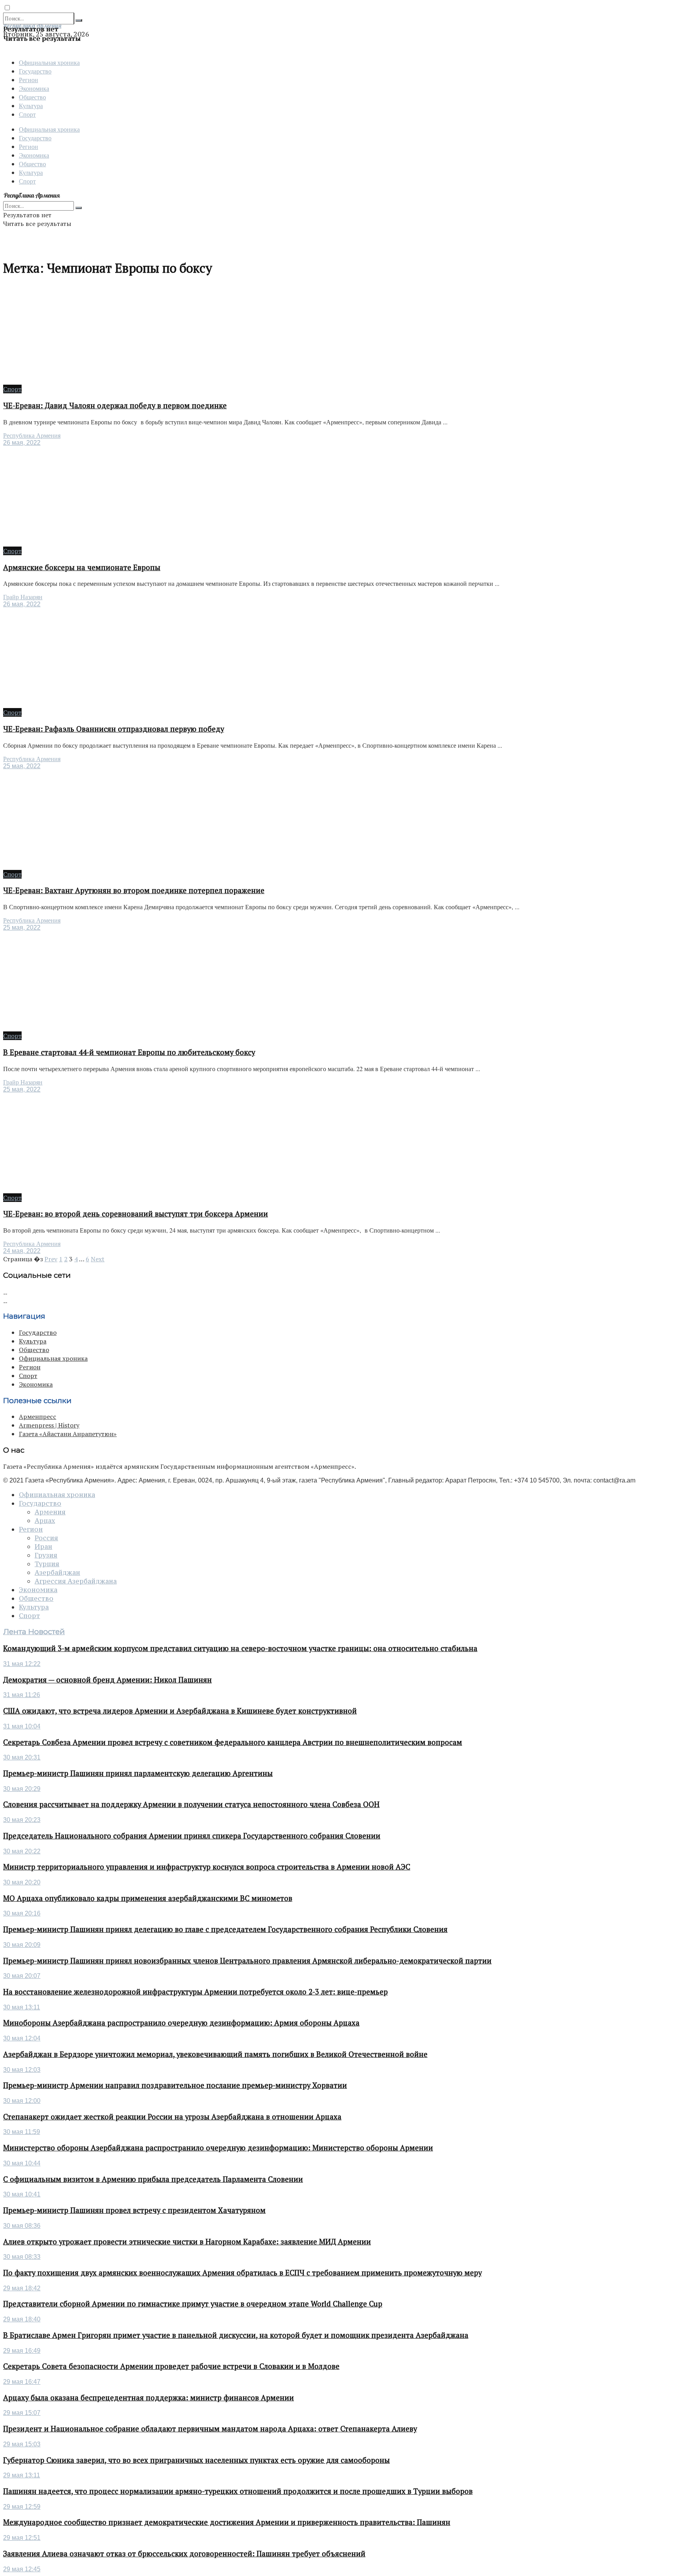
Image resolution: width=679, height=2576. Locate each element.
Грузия (46, 1555)
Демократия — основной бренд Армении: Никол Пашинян (107, 1680)
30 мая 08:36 (22, 2226)
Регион (28, 80)
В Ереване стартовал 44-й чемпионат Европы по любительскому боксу (129, 1052)
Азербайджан (57, 1572)
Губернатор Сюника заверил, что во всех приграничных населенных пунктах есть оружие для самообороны (196, 2460)
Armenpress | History (49, 1425)
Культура (31, 105)
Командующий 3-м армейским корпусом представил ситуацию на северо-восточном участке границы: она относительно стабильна (240, 1648)
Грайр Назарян (23, 597)
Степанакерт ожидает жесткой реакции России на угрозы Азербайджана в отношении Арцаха (172, 2117)
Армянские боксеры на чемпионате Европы (82, 567)
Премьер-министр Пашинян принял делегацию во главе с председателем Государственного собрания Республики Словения (225, 1929)
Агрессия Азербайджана (76, 1581)
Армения (50, 1512)
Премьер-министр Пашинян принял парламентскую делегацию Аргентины (138, 1773)
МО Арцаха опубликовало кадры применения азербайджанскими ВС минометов (148, 1898)
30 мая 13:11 (22, 2007)
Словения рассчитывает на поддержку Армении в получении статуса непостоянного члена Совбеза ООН (191, 1804)
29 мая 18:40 (22, 2319)
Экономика (34, 88)
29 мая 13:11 (22, 2475)
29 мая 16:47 (22, 2382)
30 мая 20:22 (22, 1851)
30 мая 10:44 (22, 2163)
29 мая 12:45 (22, 2569)
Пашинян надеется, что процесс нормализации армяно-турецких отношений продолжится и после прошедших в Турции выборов (238, 2491)
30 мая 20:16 (22, 1913)
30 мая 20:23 (22, 1820)
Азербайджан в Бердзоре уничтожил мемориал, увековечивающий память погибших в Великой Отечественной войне (215, 2054)
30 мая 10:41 (22, 2194)
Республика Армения (32, 436)
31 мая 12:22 (22, 1664)
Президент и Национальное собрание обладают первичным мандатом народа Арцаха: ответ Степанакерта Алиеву (210, 2429)
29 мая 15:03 (22, 2444)
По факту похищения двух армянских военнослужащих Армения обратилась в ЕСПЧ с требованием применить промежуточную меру (242, 2273)
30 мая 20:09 (22, 1945)
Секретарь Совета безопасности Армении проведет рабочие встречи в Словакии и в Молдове (171, 2366)
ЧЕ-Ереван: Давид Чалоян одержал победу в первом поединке (115, 405)
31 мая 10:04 (22, 1726)
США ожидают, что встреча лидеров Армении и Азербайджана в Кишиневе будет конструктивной (180, 1711)
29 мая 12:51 (22, 2538)
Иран (43, 1547)
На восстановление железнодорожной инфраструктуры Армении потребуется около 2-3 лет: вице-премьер (195, 1992)
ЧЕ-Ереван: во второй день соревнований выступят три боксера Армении (136, 1214)
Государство (35, 71)
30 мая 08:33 (22, 2257)
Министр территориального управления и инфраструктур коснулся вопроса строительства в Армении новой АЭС (207, 1867)
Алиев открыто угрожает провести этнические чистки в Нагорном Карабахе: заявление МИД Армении (187, 2242)
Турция (47, 1564)
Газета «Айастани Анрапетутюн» (68, 1434)
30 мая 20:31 (22, 1757)
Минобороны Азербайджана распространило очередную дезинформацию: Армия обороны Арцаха (181, 2023)
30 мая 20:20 (22, 1882)
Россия (46, 1538)
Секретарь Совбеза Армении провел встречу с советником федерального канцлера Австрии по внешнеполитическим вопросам (233, 1742)
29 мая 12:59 (22, 2507)
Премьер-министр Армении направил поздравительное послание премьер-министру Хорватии (175, 2085)
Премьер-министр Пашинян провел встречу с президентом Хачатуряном (134, 2210)
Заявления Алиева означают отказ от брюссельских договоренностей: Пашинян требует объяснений (184, 2554)
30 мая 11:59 (22, 2132)
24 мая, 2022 (22, 1251)
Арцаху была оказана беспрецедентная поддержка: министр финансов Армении (149, 2398)
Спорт (27, 114)
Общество (32, 97)
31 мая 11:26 (22, 1695)
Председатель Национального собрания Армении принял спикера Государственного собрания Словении (192, 1836)
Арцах (45, 1521)
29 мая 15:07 (22, 2413)
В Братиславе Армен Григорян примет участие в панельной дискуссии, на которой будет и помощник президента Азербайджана (236, 2335)
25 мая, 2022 (22, 766)
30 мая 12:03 (22, 2070)
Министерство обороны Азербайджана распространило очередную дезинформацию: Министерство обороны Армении (218, 2148)
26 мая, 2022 (22, 443)
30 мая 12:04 (22, 2038)
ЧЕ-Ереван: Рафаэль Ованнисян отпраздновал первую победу (114, 729)
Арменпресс (38, 1416)
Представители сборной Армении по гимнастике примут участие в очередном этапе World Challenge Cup (193, 2304)
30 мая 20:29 (22, 1789)
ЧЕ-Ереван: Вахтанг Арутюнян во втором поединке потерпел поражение (134, 890)
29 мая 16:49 (22, 2351)
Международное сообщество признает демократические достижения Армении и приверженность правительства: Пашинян (227, 2522)
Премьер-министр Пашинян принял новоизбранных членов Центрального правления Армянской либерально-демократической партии (247, 1961)
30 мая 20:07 (22, 1976)
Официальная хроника (49, 62)
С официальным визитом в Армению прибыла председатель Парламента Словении (153, 2179)
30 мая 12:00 (22, 2101)
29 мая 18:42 (22, 2288)
